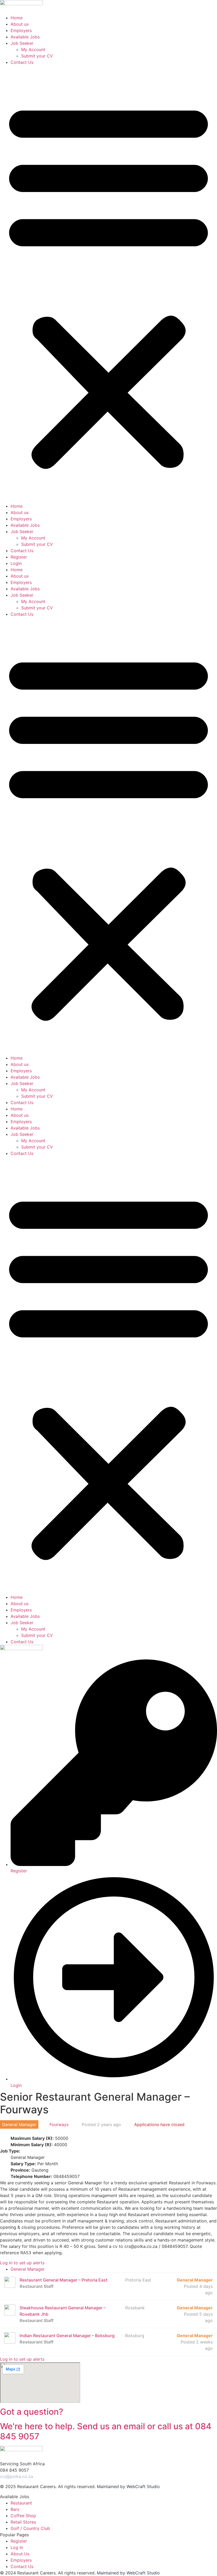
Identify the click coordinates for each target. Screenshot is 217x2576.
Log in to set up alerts (22, 2263)
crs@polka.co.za (17, 2476)
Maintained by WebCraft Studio (128, 2486)
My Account (33, 50)
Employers (21, 30)
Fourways (59, 2124)
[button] (108, 284)
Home (17, 18)
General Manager (28, 2269)
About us (20, 24)
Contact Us (22, 62)
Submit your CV (37, 56)
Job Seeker (22, 43)
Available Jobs (25, 37)
